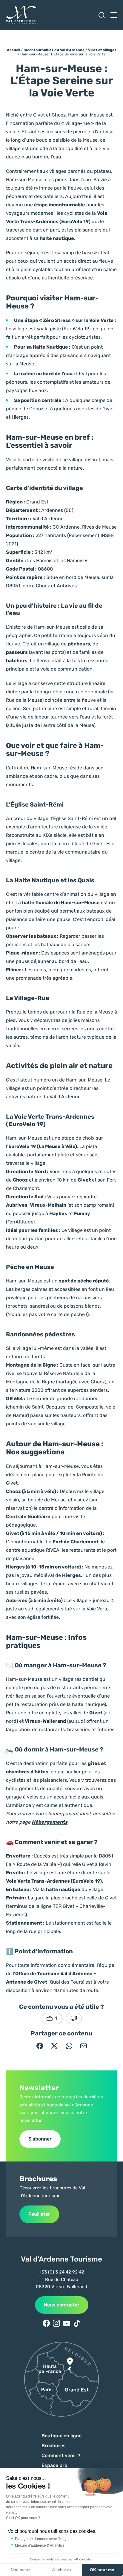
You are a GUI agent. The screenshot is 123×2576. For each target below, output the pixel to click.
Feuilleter (39, 2214)
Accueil (13, 50)
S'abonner (40, 2139)
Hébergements (50, 1822)
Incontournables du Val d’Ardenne (54, 50)
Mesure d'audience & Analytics (40, 2545)
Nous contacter (62, 2305)
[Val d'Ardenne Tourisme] (21, 15)
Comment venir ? (61, 2455)
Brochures (54, 2446)
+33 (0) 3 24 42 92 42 (61, 2272)
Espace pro (54, 2465)
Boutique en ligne (61, 2436)
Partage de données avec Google (42, 2539)
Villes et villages (102, 50)
